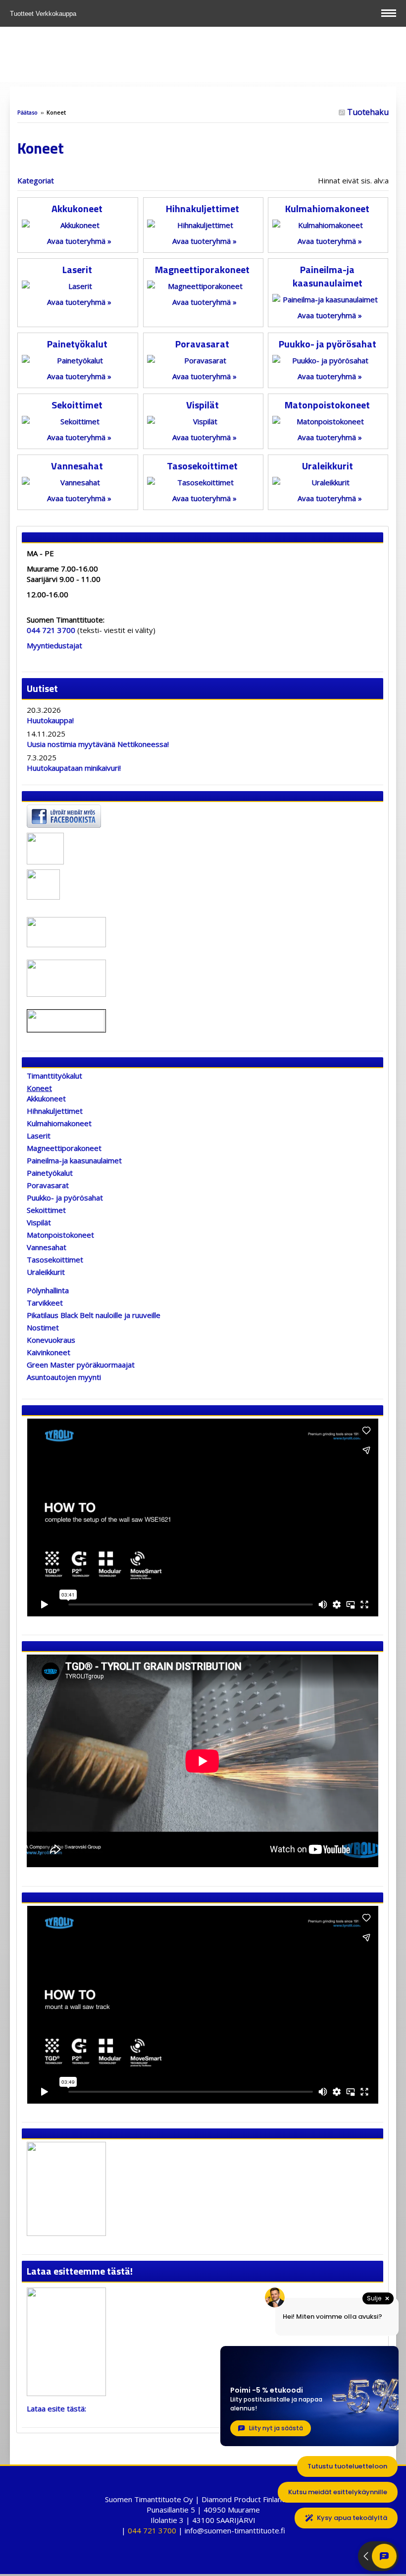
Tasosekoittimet (202, 466)
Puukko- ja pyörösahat (328, 344)
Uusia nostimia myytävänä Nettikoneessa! (98, 744)
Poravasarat (202, 344)
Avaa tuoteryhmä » (79, 241)
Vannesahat (77, 466)
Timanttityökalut (54, 1076)
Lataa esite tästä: (56, 2408)
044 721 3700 (51, 630)
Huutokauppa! (50, 720)
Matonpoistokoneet (327, 405)
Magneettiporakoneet (202, 269)
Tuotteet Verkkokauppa (44, 14)
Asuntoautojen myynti (64, 1377)
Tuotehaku (367, 112)
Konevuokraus (51, 1340)
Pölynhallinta (48, 1290)
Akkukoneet (77, 208)
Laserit (77, 269)
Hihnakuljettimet (203, 208)
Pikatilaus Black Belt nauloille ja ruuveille (94, 1315)
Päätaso (27, 112)
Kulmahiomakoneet (327, 208)
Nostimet (43, 1327)
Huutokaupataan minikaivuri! (74, 768)
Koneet (39, 1088)
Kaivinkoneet (49, 1352)
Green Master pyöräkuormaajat (81, 1365)
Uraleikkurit (328, 466)
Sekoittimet (77, 405)
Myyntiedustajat (54, 645)
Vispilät (203, 405)
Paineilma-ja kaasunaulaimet (328, 276)
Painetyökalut (77, 344)
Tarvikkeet (45, 1303)
